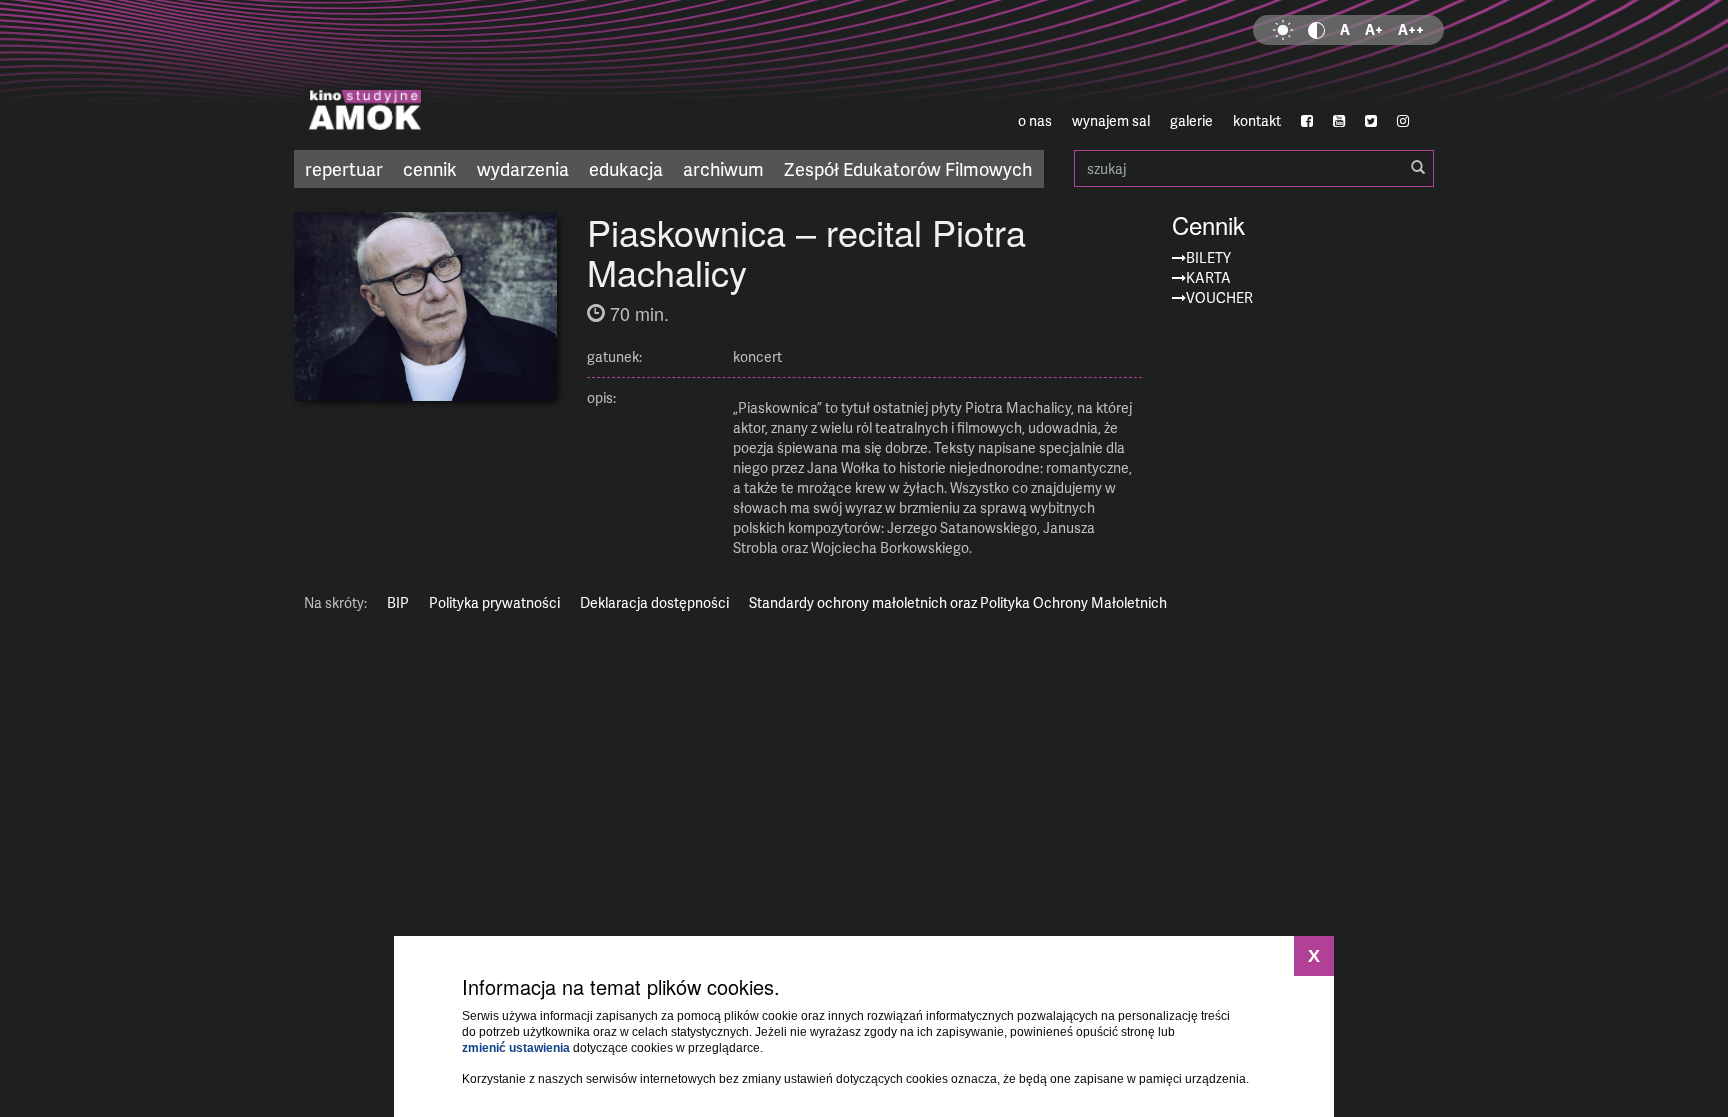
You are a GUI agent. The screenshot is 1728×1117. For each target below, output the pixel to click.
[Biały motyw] (1283, 30)
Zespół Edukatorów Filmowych (908, 168)
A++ (1411, 29)
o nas (1035, 120)
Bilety (1208, 257)
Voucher (1219, 297)
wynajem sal (1111, 120)
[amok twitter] (1371, 121)
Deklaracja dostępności (654, 602)
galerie (1191, 120)
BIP (398, 602)
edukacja (626, 168)
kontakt (1257, 120)
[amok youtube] (1339, 121)
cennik (430, 168)
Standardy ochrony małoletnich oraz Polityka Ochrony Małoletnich (958, 602)
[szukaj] (1418, 168)
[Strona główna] (484, 75)
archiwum (723, 168)
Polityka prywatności (494, 602)
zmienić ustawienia (516, 1048)
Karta (1208, 277)
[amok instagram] (1403, 121)
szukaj (1254, 168)
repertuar (344, 168)
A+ (1374, 29)
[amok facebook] (1307, 121)
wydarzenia (523, 168)
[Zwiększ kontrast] (1316, 30)
